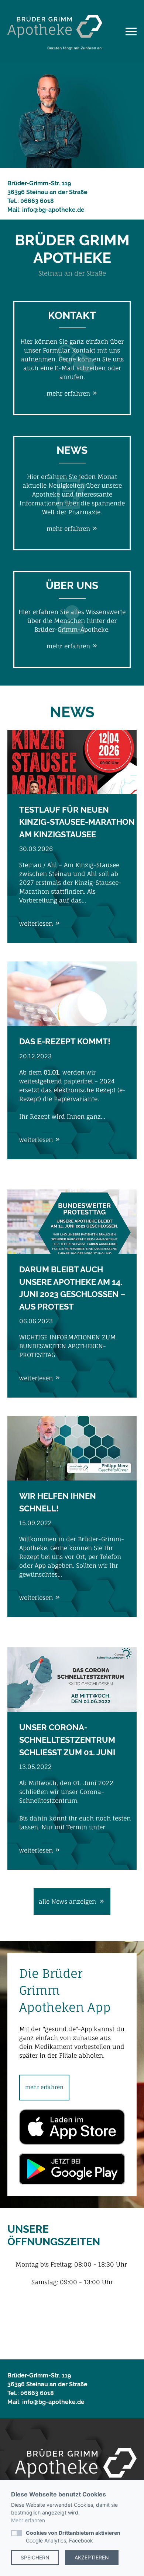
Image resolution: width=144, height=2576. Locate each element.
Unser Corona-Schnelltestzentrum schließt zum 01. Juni (67, 1740)
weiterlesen (37, 923)
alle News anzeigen (68, 1902)
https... (117, 1827)
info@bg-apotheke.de (53, 210)
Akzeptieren (92, 2557)
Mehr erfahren (28, 2520)
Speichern (35, 2557)
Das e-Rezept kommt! (65, 1041)
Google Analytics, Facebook (73, 2537)
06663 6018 (37, 201)
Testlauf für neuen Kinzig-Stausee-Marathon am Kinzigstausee (77, 822)
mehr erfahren (69, 393)
